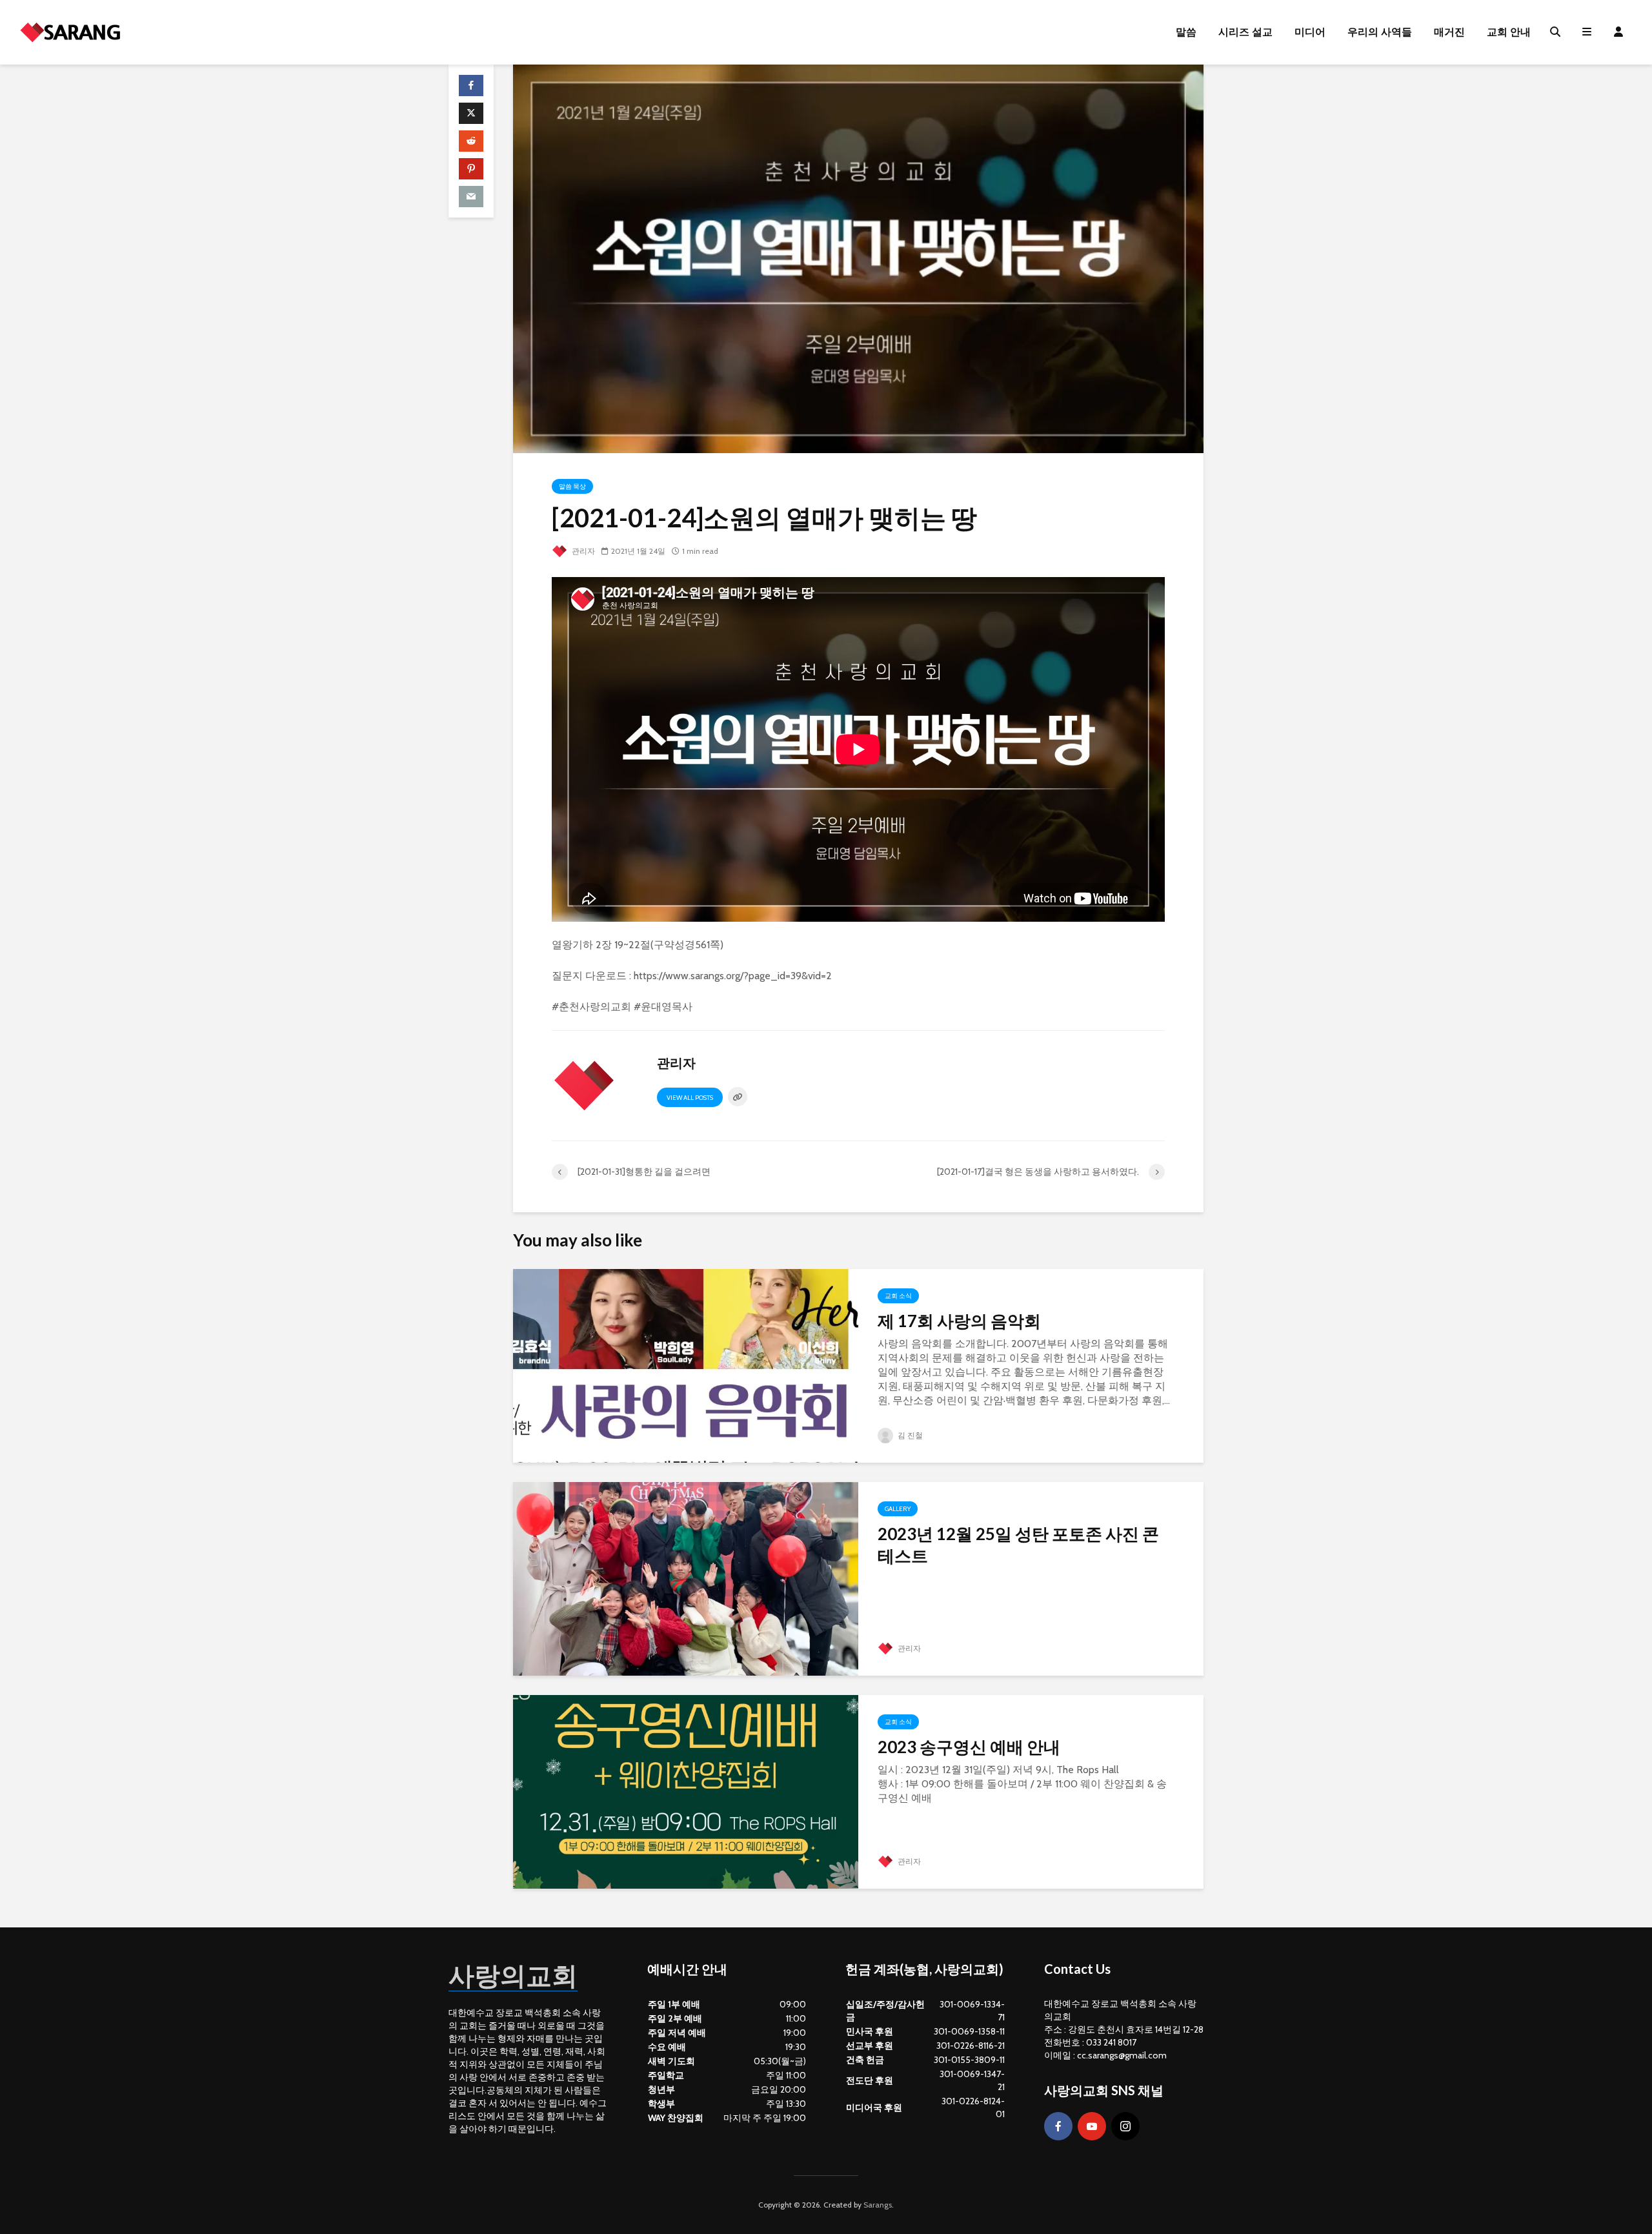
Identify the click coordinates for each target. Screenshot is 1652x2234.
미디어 (1310, 32)
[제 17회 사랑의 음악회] (686, 1365)
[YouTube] (1092, 2126)
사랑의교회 (513, 1975)
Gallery (898, 1509)
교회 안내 (1509, 32)
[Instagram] (1125, 2126)
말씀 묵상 (572, 486)
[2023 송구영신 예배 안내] (686, 1791)
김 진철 (909, 1435)
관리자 (582, 551)
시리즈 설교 (1245, 32)
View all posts (690, 1098)
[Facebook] (1058, 2126)
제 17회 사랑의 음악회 (959, 1321)
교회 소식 (898, 1296)
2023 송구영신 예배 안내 (969, 1747)
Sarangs (878, 2205)
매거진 (1449, 32)
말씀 (1186, 32)
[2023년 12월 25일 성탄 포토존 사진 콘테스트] (686, 1578)
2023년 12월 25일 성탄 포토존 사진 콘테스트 (1018, 1545)
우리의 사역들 (1380, 32)
